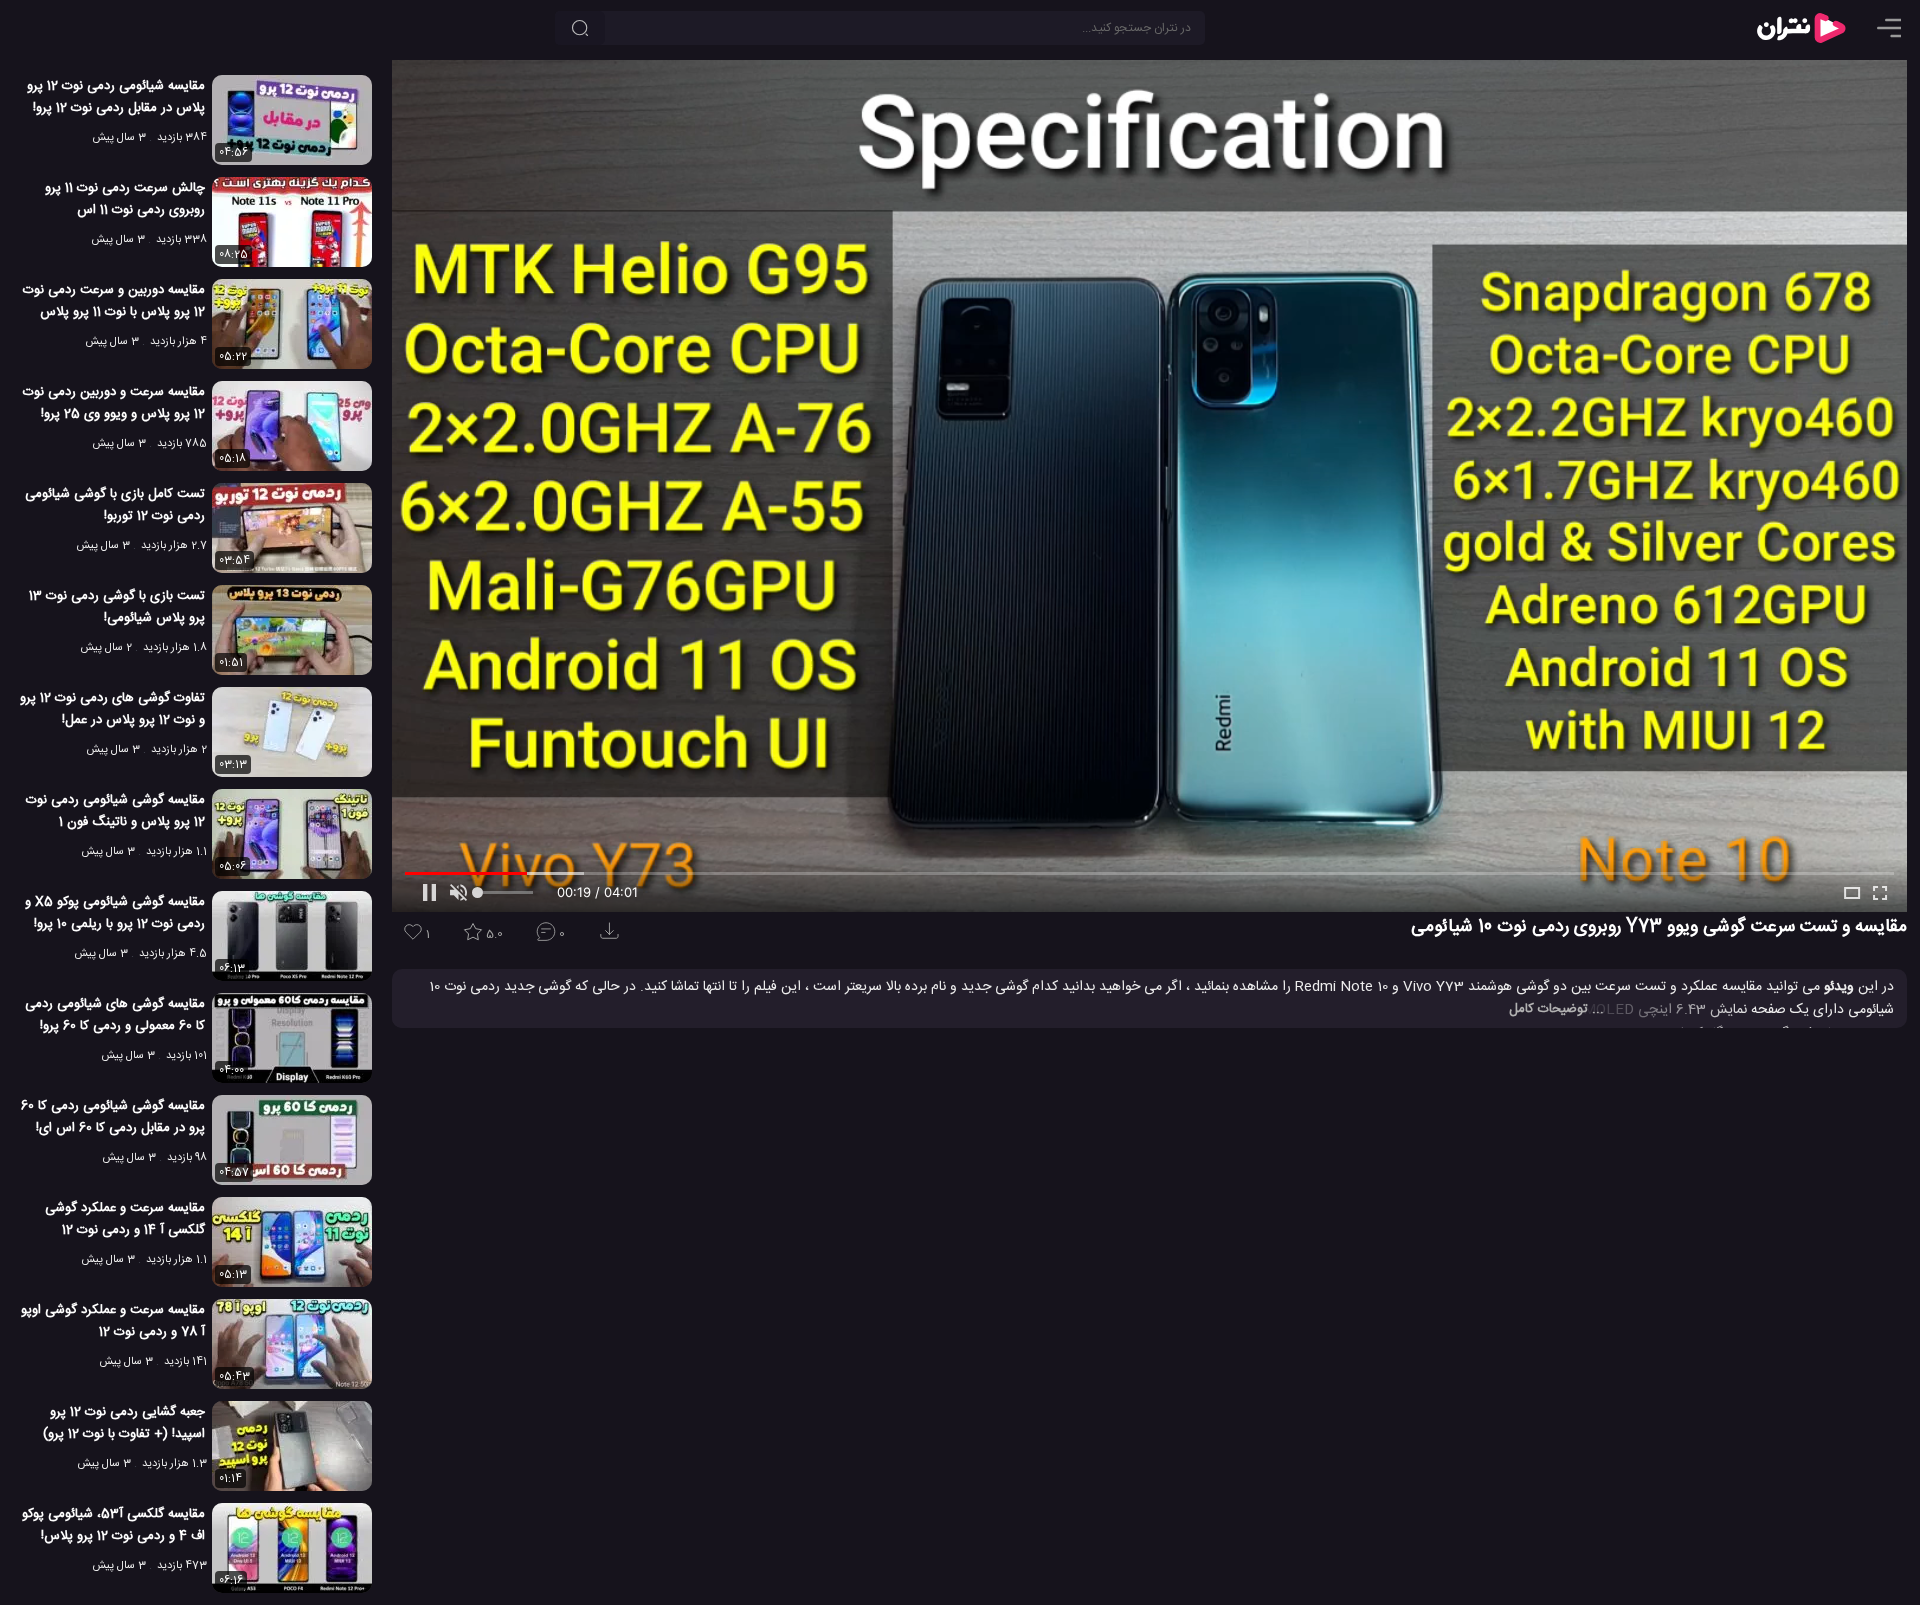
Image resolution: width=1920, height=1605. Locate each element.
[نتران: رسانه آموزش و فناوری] (1801, 28)
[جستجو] (580, 28)
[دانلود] (613, 937)
